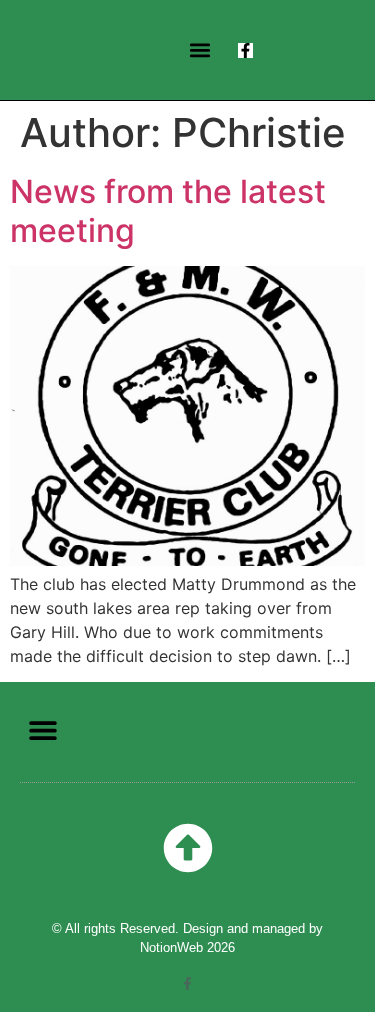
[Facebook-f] (245, 50)
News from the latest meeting (168, 210)
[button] (200, 50)
